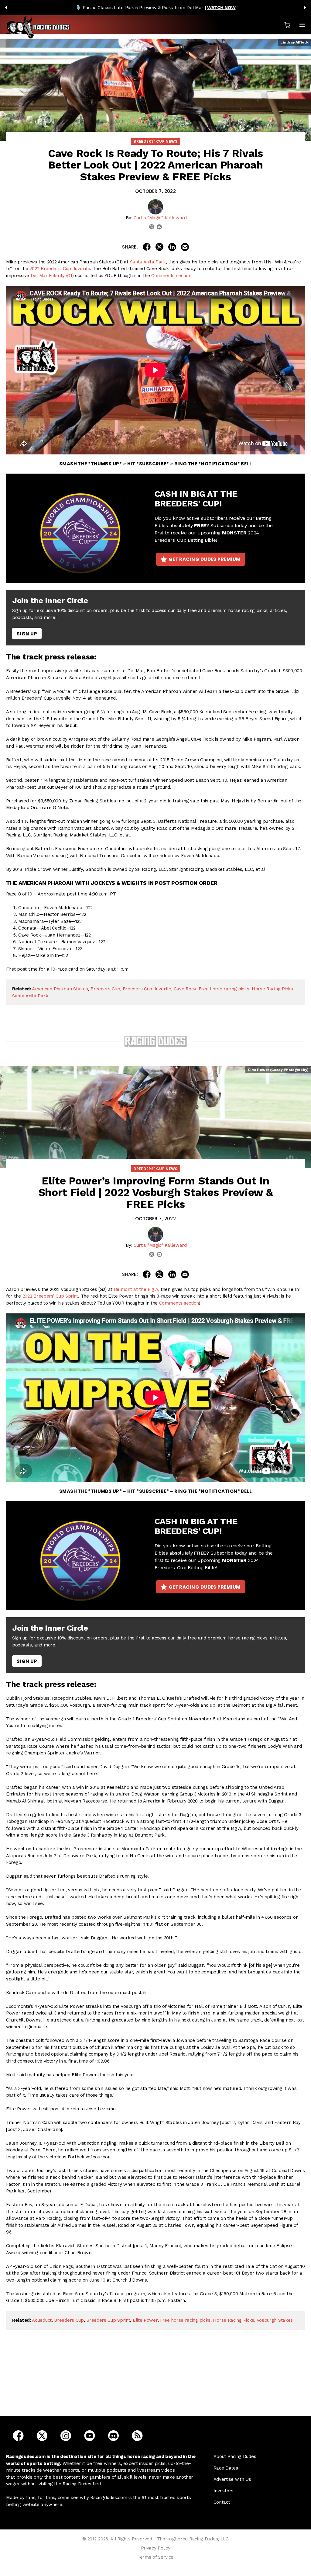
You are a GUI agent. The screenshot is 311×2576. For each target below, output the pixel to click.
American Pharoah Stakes (60, 989)
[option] (155, 8)
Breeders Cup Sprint (108, 2320)
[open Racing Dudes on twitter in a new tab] (42, 2435)
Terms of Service (155, 2557)
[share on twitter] (159, 247)
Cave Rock (185, 989)
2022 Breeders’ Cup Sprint (50, 1296)
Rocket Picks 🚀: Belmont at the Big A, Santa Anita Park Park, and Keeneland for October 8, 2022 (157, 2382)
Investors (224, 2491)
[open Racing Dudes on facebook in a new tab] (18, 2435)
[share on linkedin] (172, 247)
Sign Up (27, 634)
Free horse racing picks (224, 989)
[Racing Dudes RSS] (137, 2435)
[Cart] (287, 25)
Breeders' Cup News (155, 141)
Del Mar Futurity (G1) (52, 276)
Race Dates (226, 2468)
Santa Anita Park (148, 262)
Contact (222, 2502)
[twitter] (152, 227)
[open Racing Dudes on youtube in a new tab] (90, 2435)
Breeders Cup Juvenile (147, 989)
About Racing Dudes (235, 2456)
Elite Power (145, 2320)
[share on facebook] (147, 247)
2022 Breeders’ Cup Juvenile (60, 269)
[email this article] (185, 247)
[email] (159, 227)
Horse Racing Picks (272, 989)
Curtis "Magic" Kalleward (160, 218)
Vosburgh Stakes (275, 2320)
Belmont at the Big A (136, 1289)
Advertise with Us (232, 2479)
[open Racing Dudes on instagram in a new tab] (66, 2435)
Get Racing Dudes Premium (205, 559)
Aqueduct (42, 2320)
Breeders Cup (105, 989)
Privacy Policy (156, 2548)
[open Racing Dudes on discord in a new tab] (113, 2435)
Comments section (171, 276)
